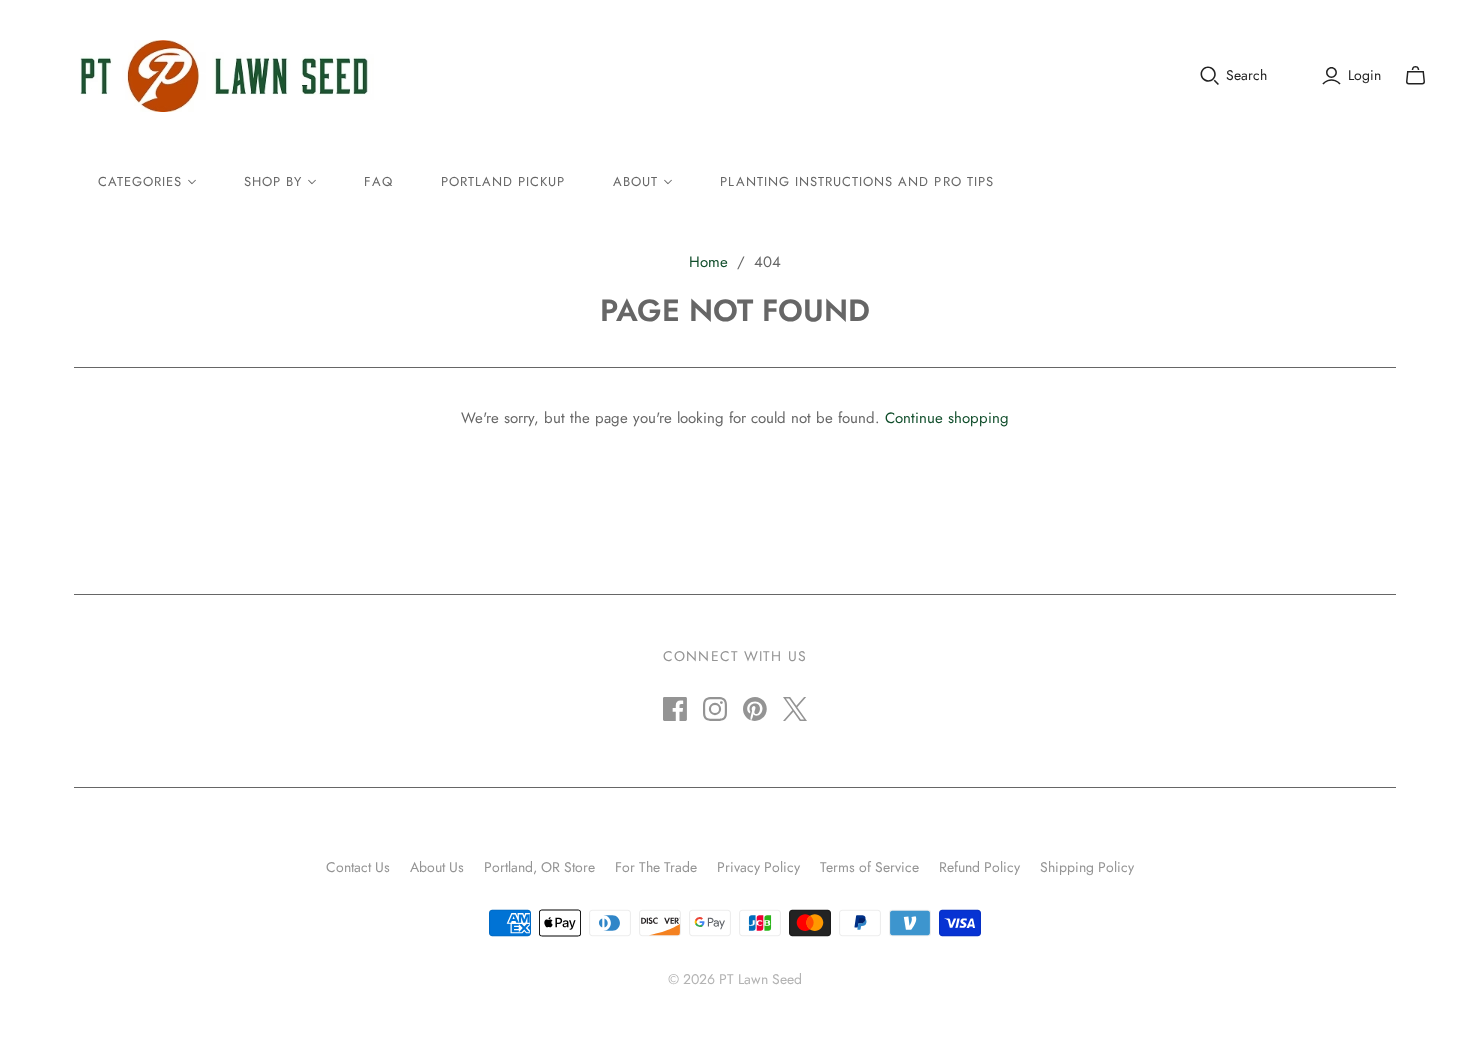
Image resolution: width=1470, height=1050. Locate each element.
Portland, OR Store (539, 867)
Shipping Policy (1087, 867)
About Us (437, 867)
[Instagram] (715, 709)
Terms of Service (869, 867)
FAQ (378, 181)
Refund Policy (979, 867)
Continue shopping (947, 418)
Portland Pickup (503, 181)
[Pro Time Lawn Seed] (224, 76)
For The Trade (656, 867)
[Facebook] (675, 709)
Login (1364, 75)
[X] (795, 709)
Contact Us (358, 867)
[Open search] (1210, 76)
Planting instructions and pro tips (856, 181)
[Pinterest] (755, 709)
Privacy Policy (758, 867)
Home (708, 262)
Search (1246, 75)
